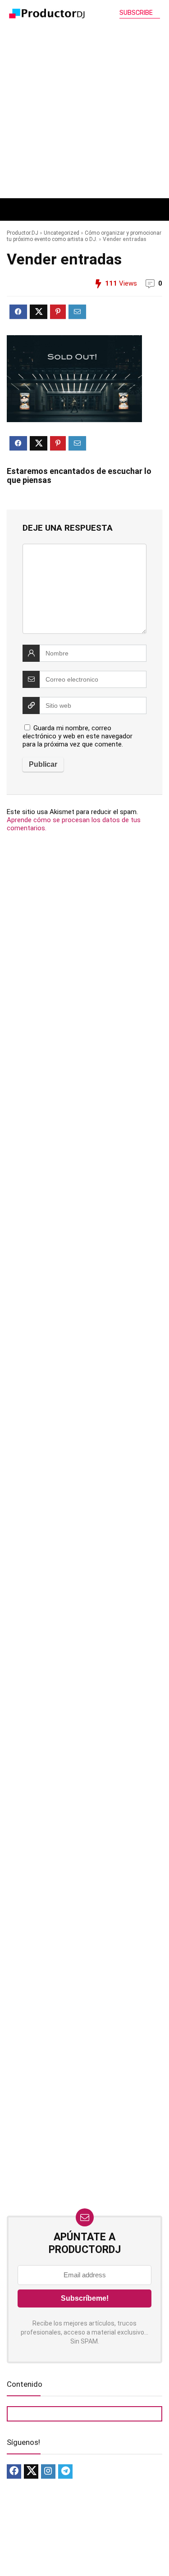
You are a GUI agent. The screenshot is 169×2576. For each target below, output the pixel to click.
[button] (39, 209)
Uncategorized (62, 233)
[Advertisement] (84, 109)
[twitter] (31, 2471)
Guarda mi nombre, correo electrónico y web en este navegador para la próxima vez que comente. (78, 736)
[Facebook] (14, 2471)
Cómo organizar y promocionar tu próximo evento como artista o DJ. (84, 236)
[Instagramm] (48, 2471)
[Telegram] (65, 2471)
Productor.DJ (23, 233)
